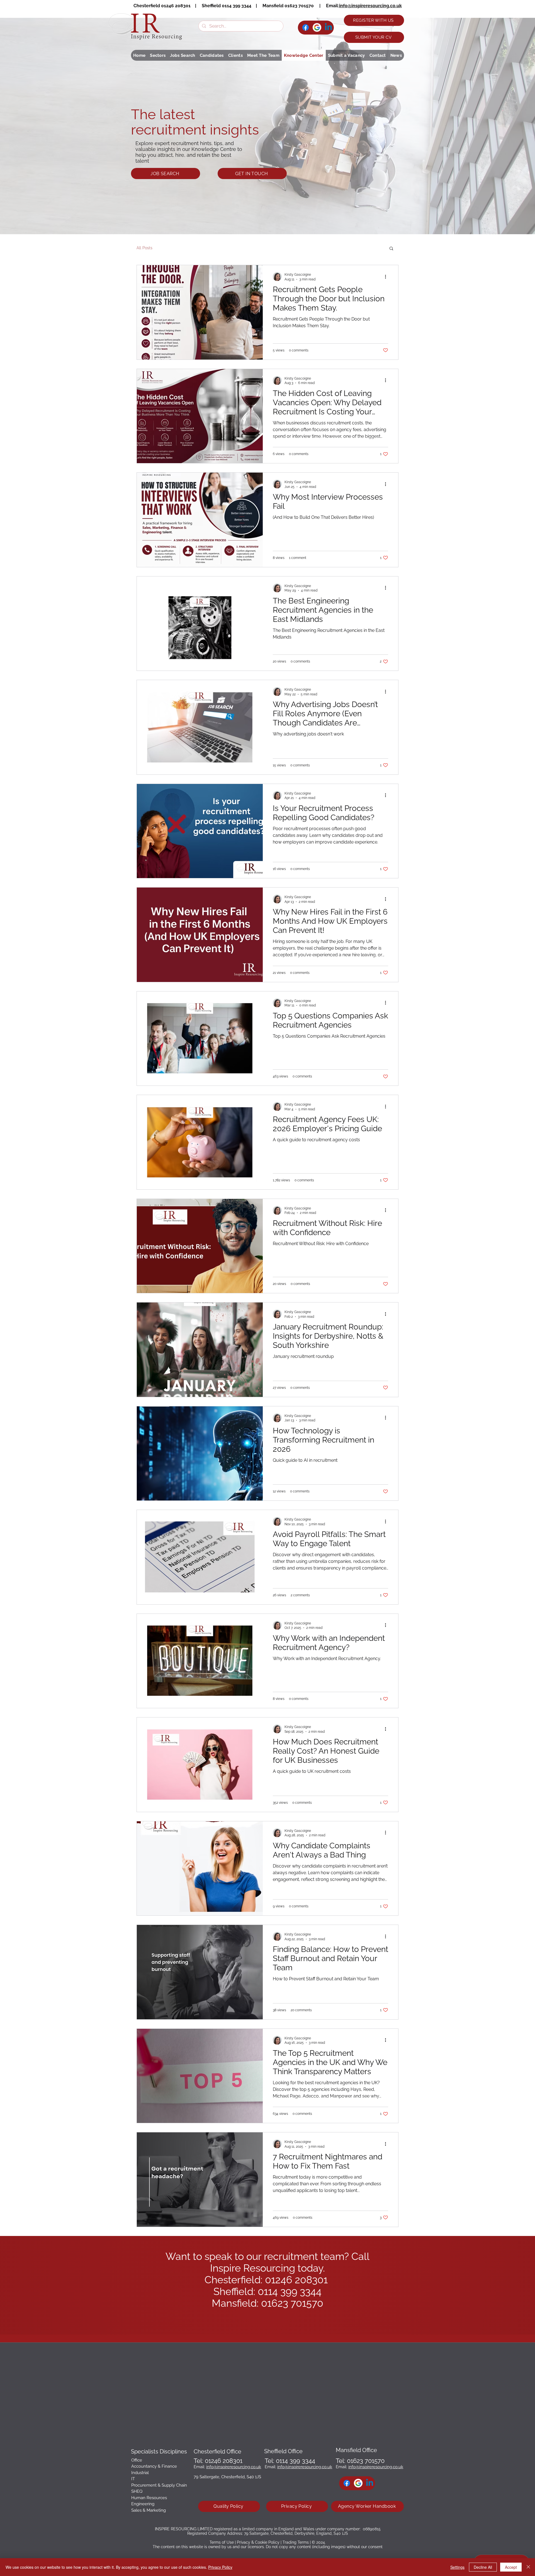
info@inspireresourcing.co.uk (370, 6)
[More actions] (387, 277)
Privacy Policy (220, 2567)
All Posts (144, 248)
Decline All (483, 2567)
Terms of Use (222, 2542)
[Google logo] (317, 27)
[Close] (528, 2567)
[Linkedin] (328, 27)
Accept (511, 2567)
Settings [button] (457, 2567)
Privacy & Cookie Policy (258, 2542)
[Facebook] (306, 27)
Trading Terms (296, 2542)
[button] (158, 55)
